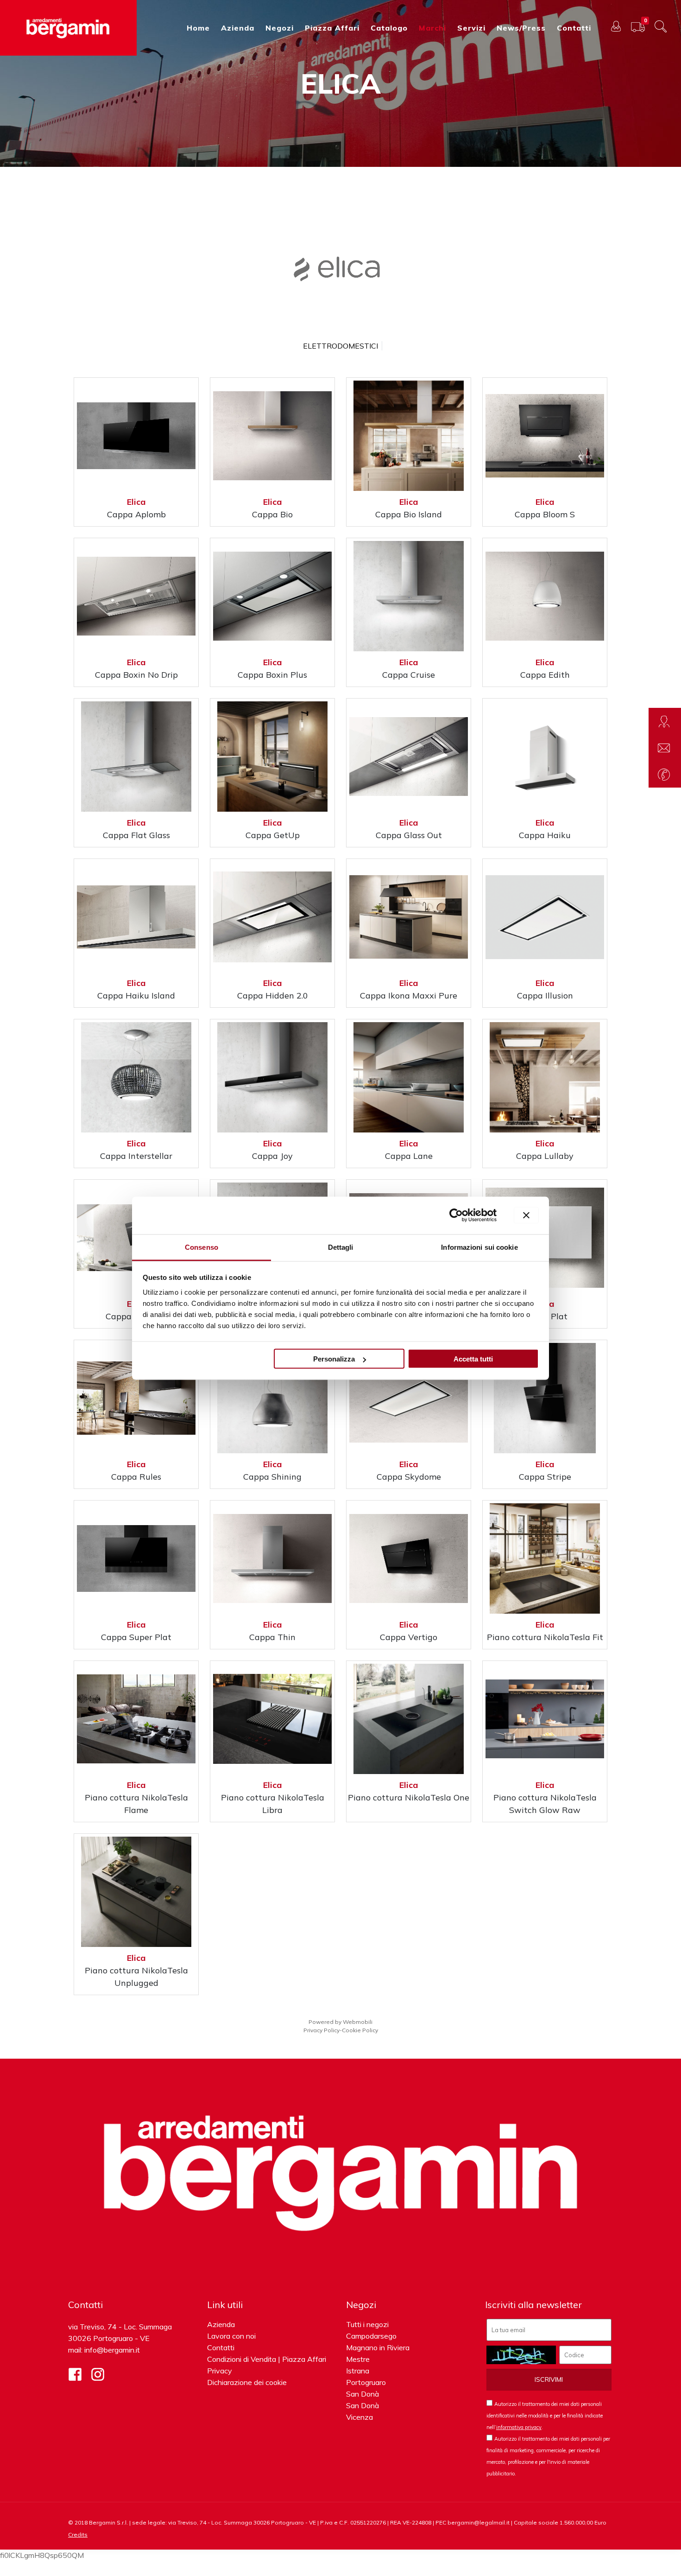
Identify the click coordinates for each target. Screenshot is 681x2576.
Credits (78, 2535)
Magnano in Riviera (378, 2347)
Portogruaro (366, 2382)
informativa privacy (519, 2427)
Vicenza (359, 2417)
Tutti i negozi (367, 2324)
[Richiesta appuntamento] (665, 721)
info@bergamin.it (112, 2350)
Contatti (221, 2347)
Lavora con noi (231, 2336)
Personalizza (334, 1359)
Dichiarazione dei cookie (247, 2382)
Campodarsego (371, 2336)
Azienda (221, 2324)
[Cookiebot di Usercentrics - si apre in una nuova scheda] (456, 1215)
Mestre (358, 2359)
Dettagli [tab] (341, 1247)
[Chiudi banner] (526, 1215)
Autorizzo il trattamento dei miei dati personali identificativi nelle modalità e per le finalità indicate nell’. (545, 2416)
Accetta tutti (473, 1359)
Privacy (220, 2371)
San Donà (363, 2394)
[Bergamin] (68, 28)
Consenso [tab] (202, 1247)
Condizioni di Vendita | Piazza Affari (267, 2359)
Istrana (358, 2371)
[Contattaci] (665, 748)
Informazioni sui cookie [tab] (479, 1247)
